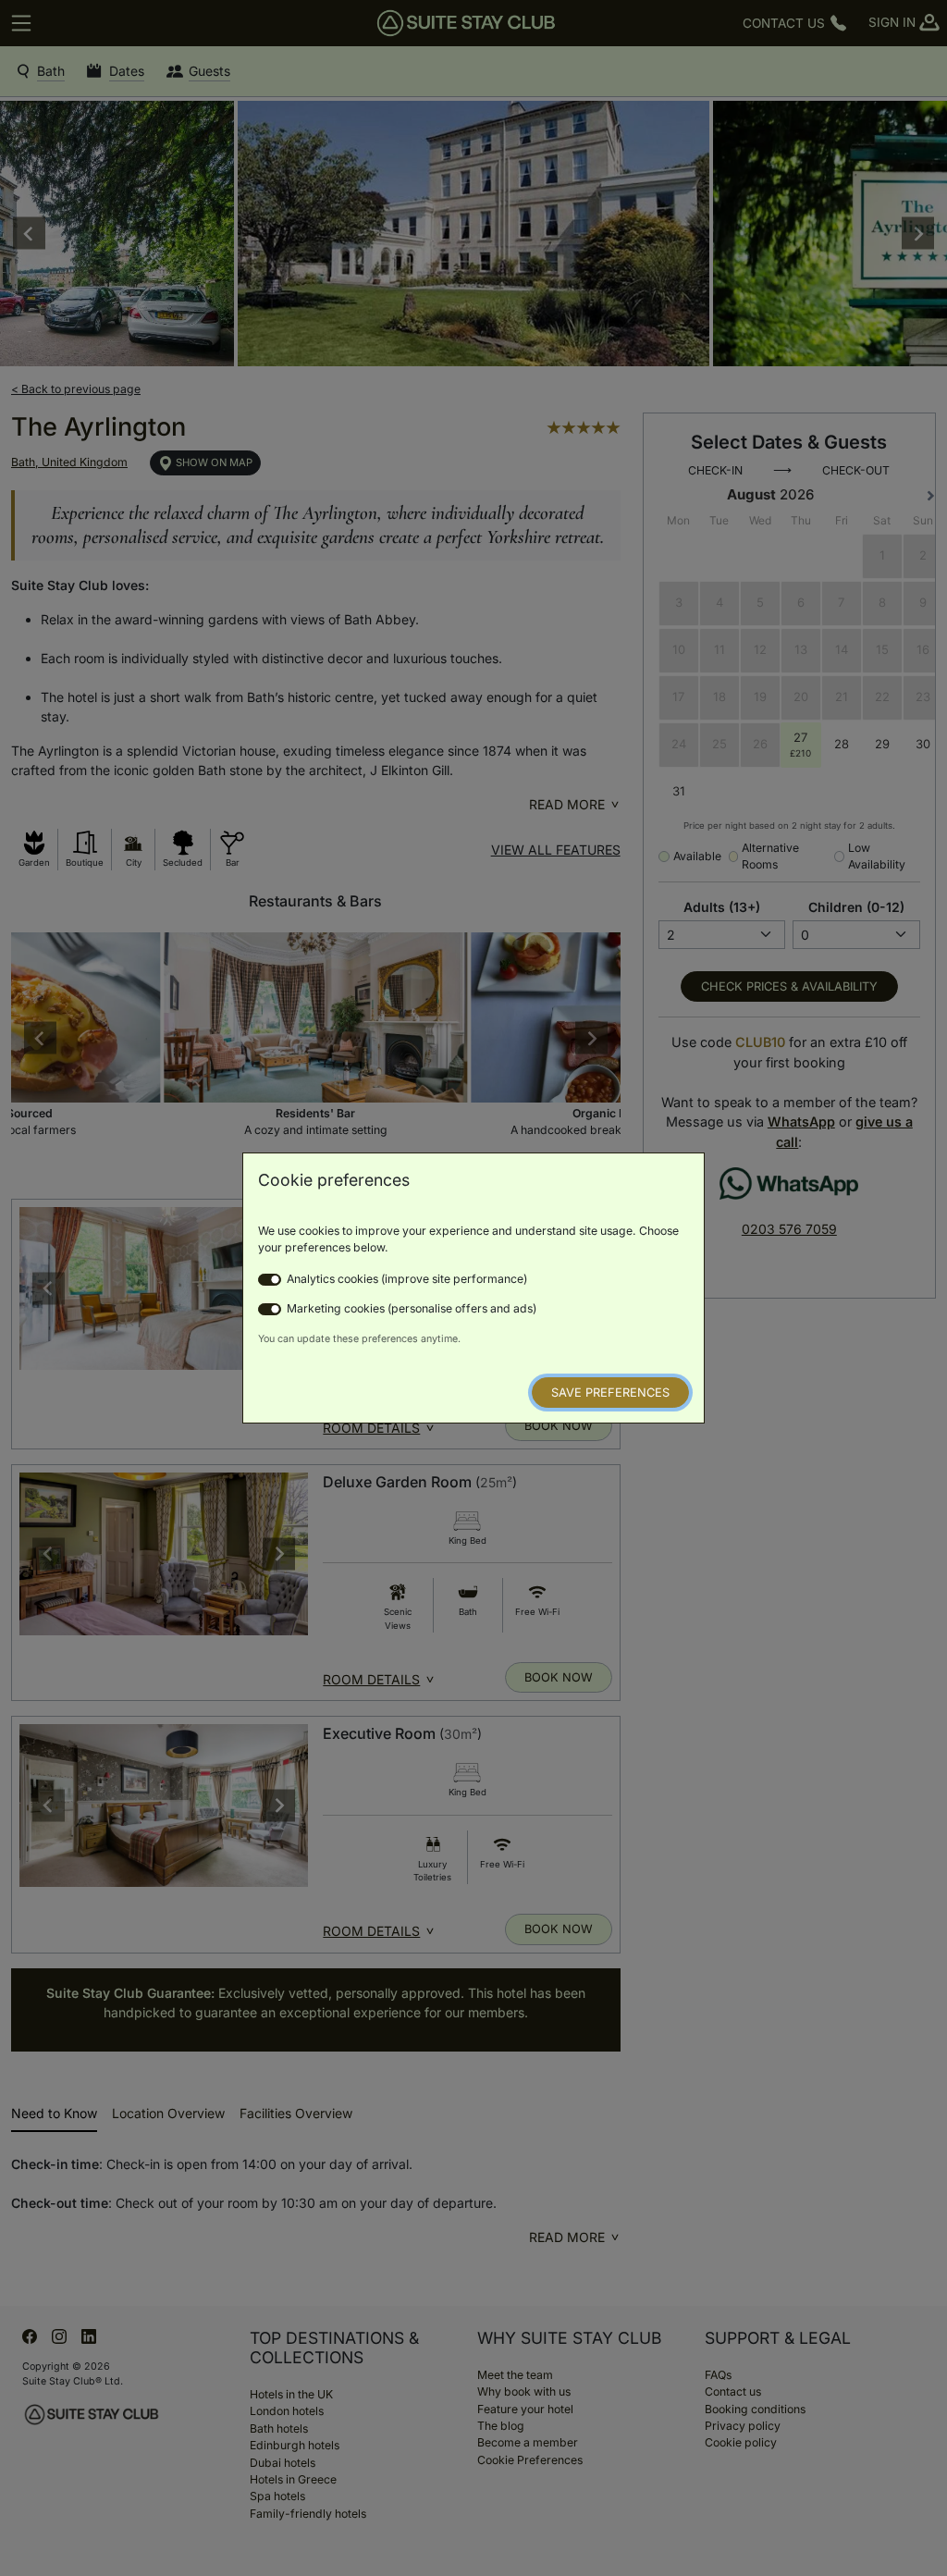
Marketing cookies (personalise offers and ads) (412, 1308)
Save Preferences (610, 1393)
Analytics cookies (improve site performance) (407, 1279)
